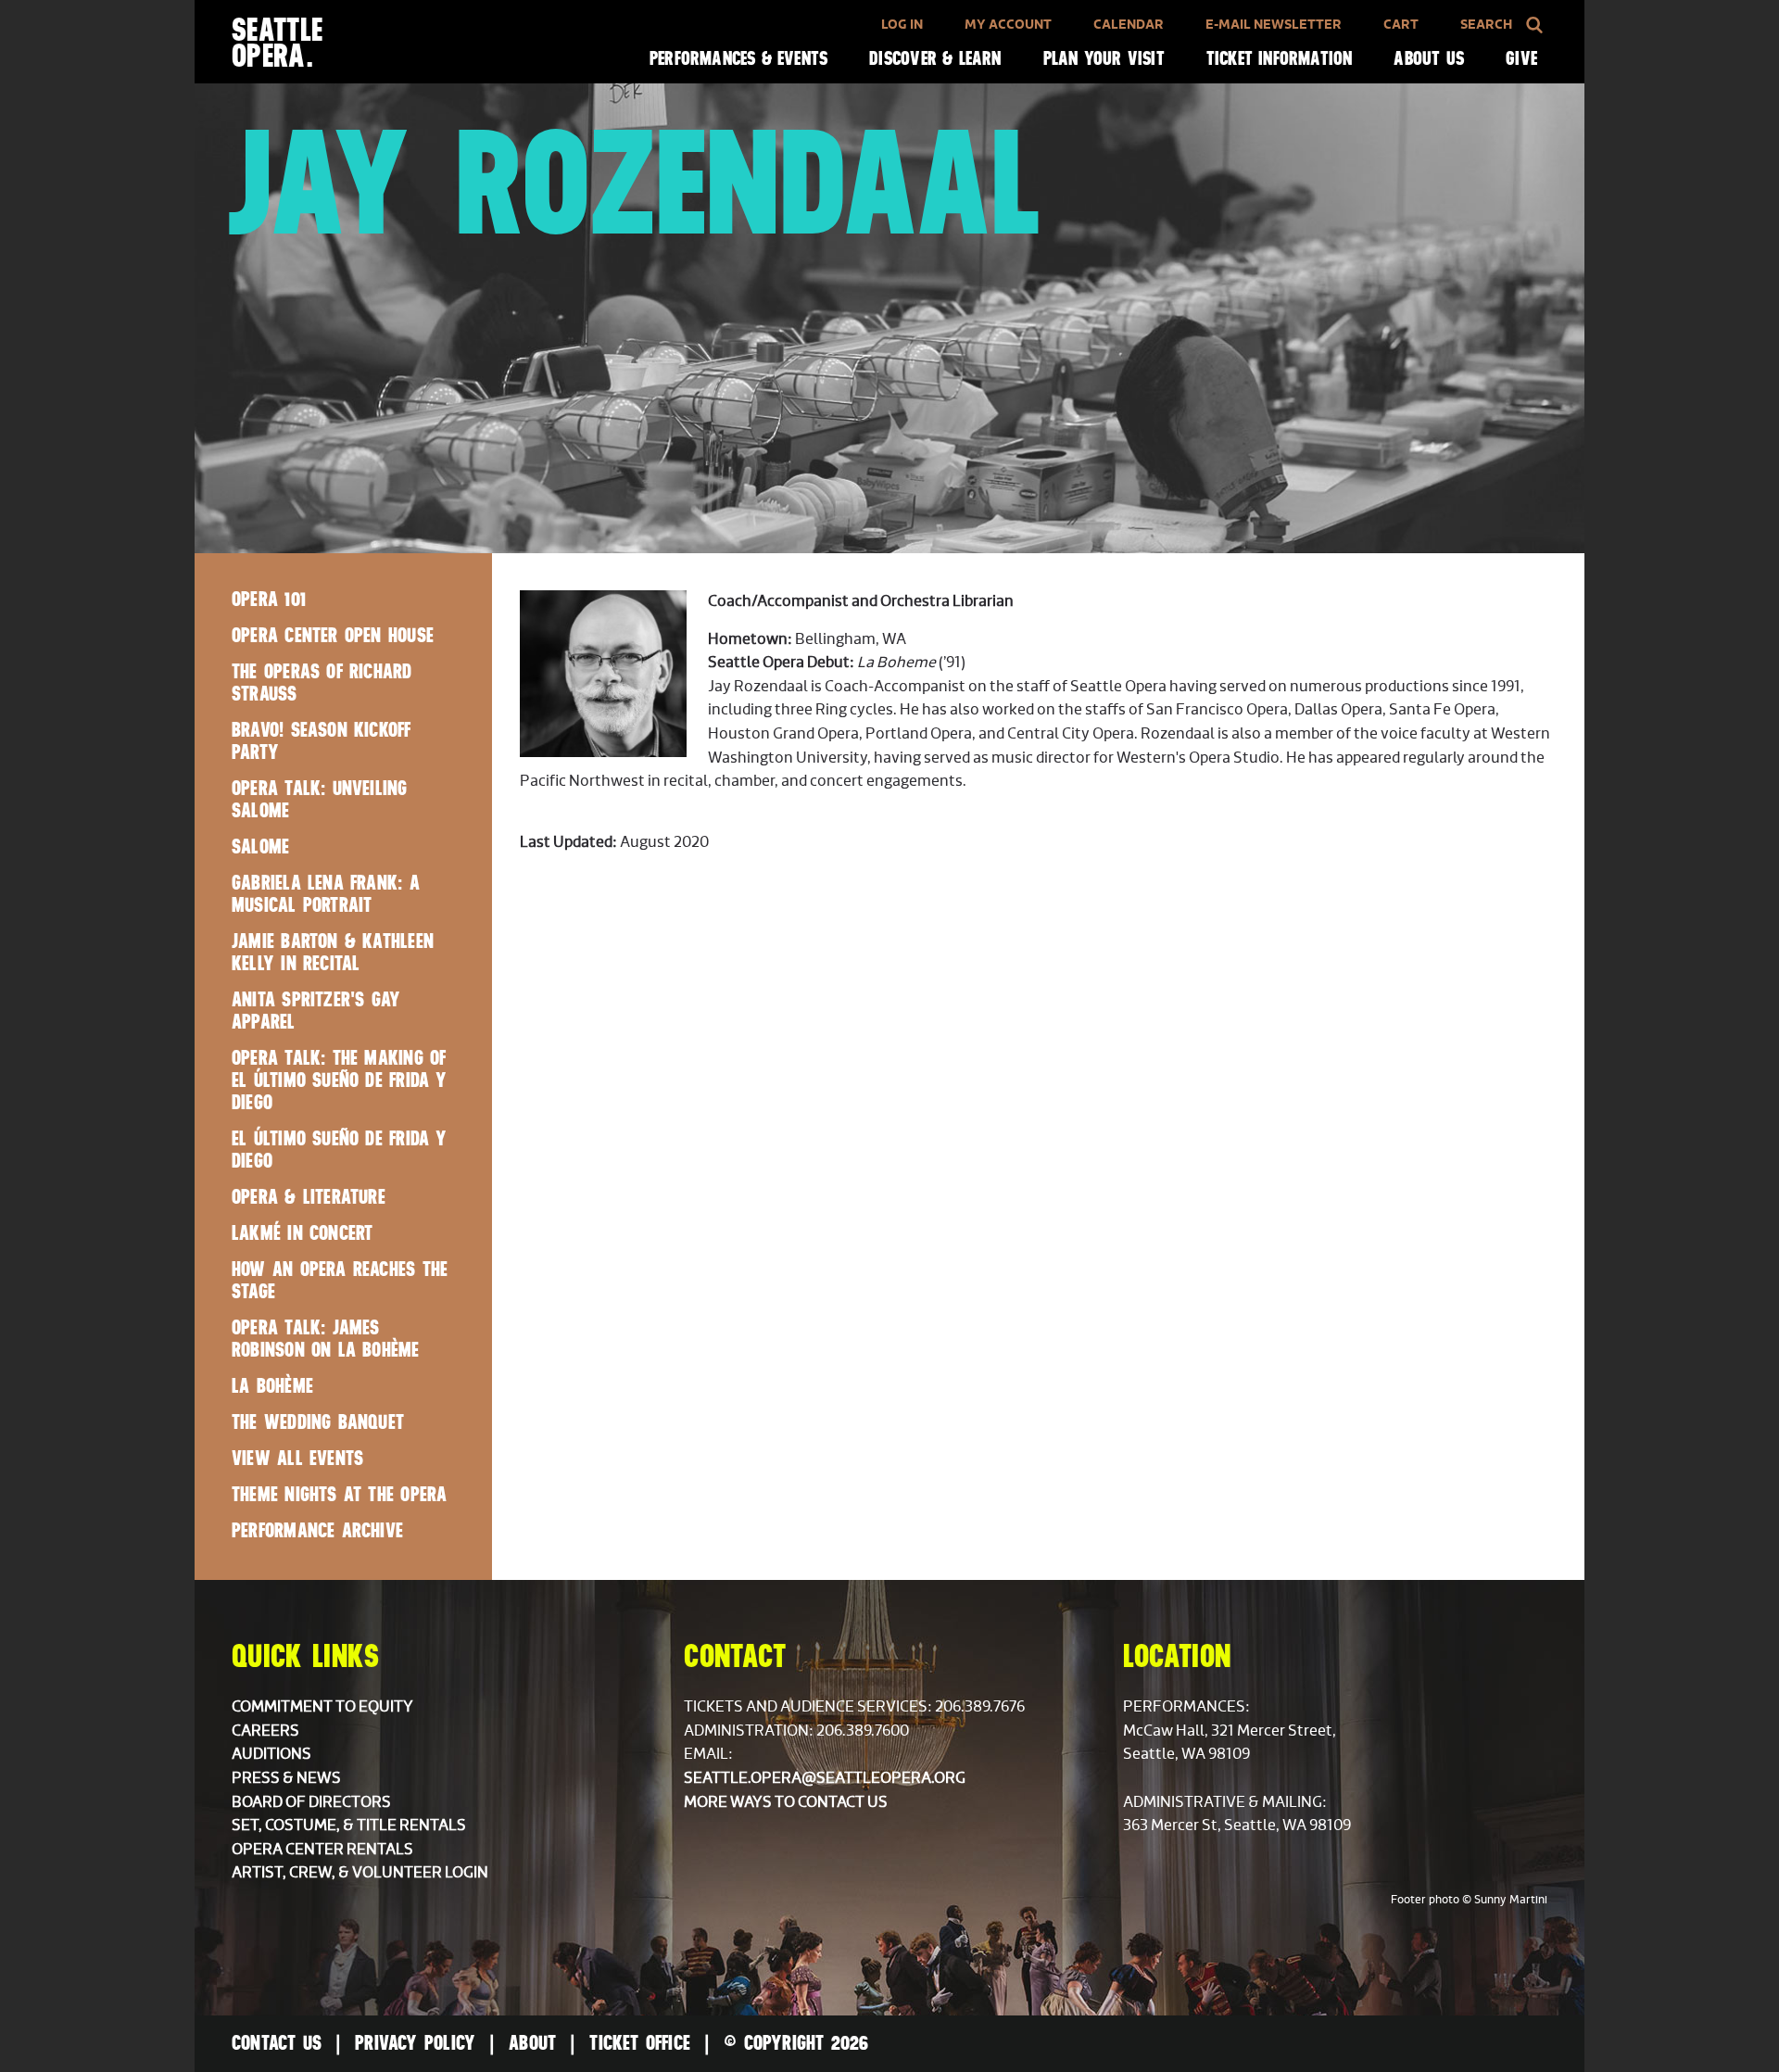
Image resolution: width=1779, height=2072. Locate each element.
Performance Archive (317, 1530)
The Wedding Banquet (318, 1421)
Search (1486, 25)
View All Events (297, 1458)
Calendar (1129, 25)
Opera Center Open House (333, 635)
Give (1521, 58)
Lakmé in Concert (302, 1232)
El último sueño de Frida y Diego (340, 1149)
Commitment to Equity (322, 1707)
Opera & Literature (309, 1196)
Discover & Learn (935, 58)
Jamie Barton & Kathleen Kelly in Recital (333, 952)
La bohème (272, 1385)
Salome (260, 846)
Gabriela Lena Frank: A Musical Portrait (326, 893)
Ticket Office (640, 2042)
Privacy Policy (415, 2042)
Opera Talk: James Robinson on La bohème (326, 1338)
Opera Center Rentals (322, 1850)
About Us (1429, 58)
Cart (1401, 25)
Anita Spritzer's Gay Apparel (316, 1010)
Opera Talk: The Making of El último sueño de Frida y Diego (340, 1080)
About (532, 2042)
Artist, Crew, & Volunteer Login (360, 1873)
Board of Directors (311, 1802)
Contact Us (277, 2042)
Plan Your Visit (1104, 58)
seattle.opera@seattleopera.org (825, 1778)
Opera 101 (269, 599)
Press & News (286, 1778)
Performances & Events (738, 58)
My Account (1008, 25)
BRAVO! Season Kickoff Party (322, 740)
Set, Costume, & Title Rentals (349, 1826)
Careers (265, 1731)
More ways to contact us (786, 1802)
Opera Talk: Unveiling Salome (320, 799)
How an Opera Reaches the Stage (340, 1280)
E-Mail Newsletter (1274, 25)
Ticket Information (1280, 58)
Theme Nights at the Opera (339, 1494)
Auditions (271, 1754)
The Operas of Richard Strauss (322, 682)
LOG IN (902, 25)
